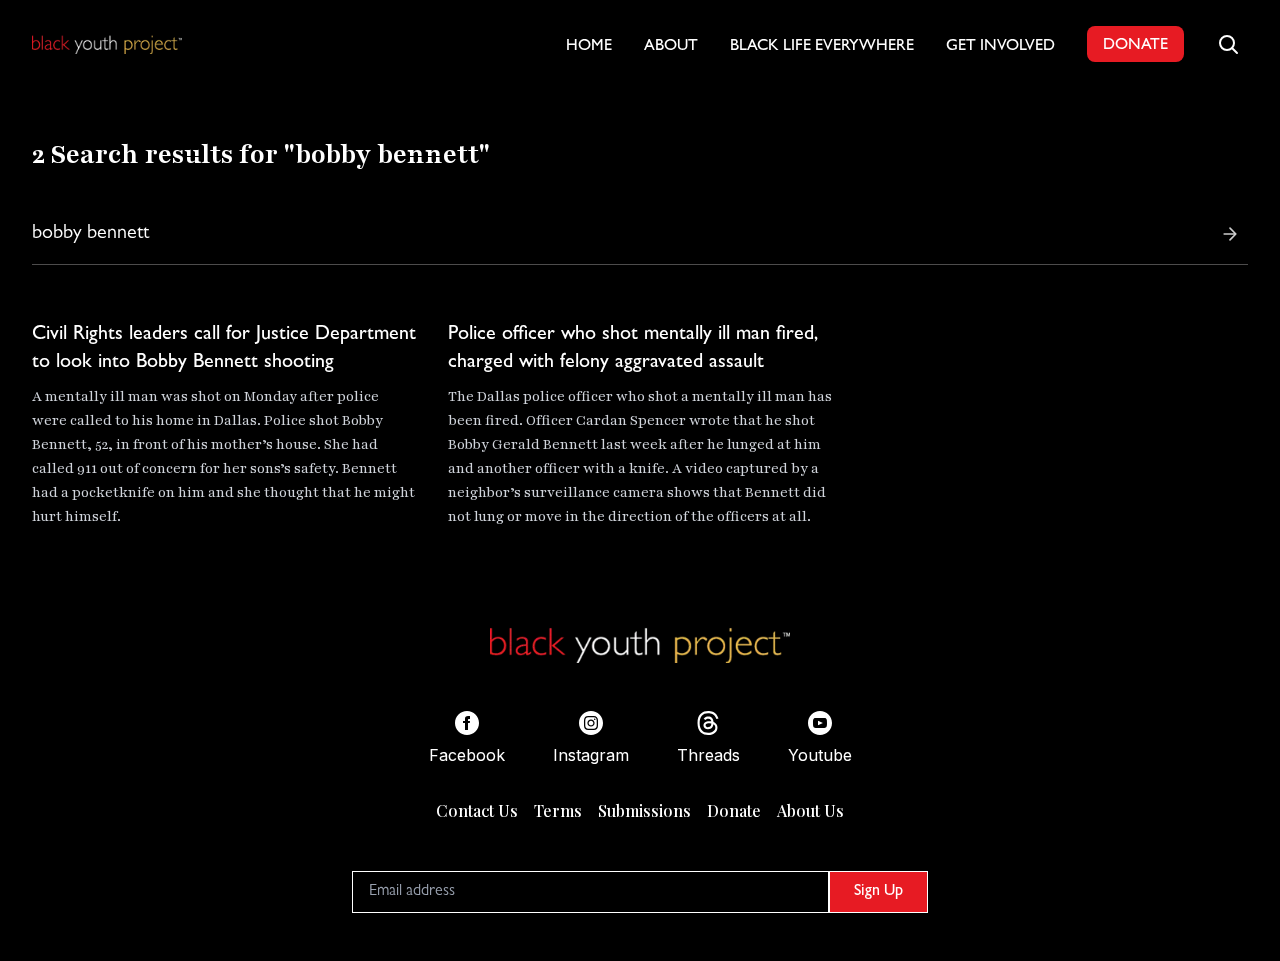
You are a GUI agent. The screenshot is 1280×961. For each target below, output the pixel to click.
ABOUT (671, 47)
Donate (734, 810)
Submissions (644, 810)
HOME (589, 47)
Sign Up (878, 892)
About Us (810, 810)
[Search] (1230, 234)
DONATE (1135, 46)
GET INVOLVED (1000, 47)
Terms (558, 810)
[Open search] (1228, 44)
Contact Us (477, 810)
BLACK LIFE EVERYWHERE (822, 47)
